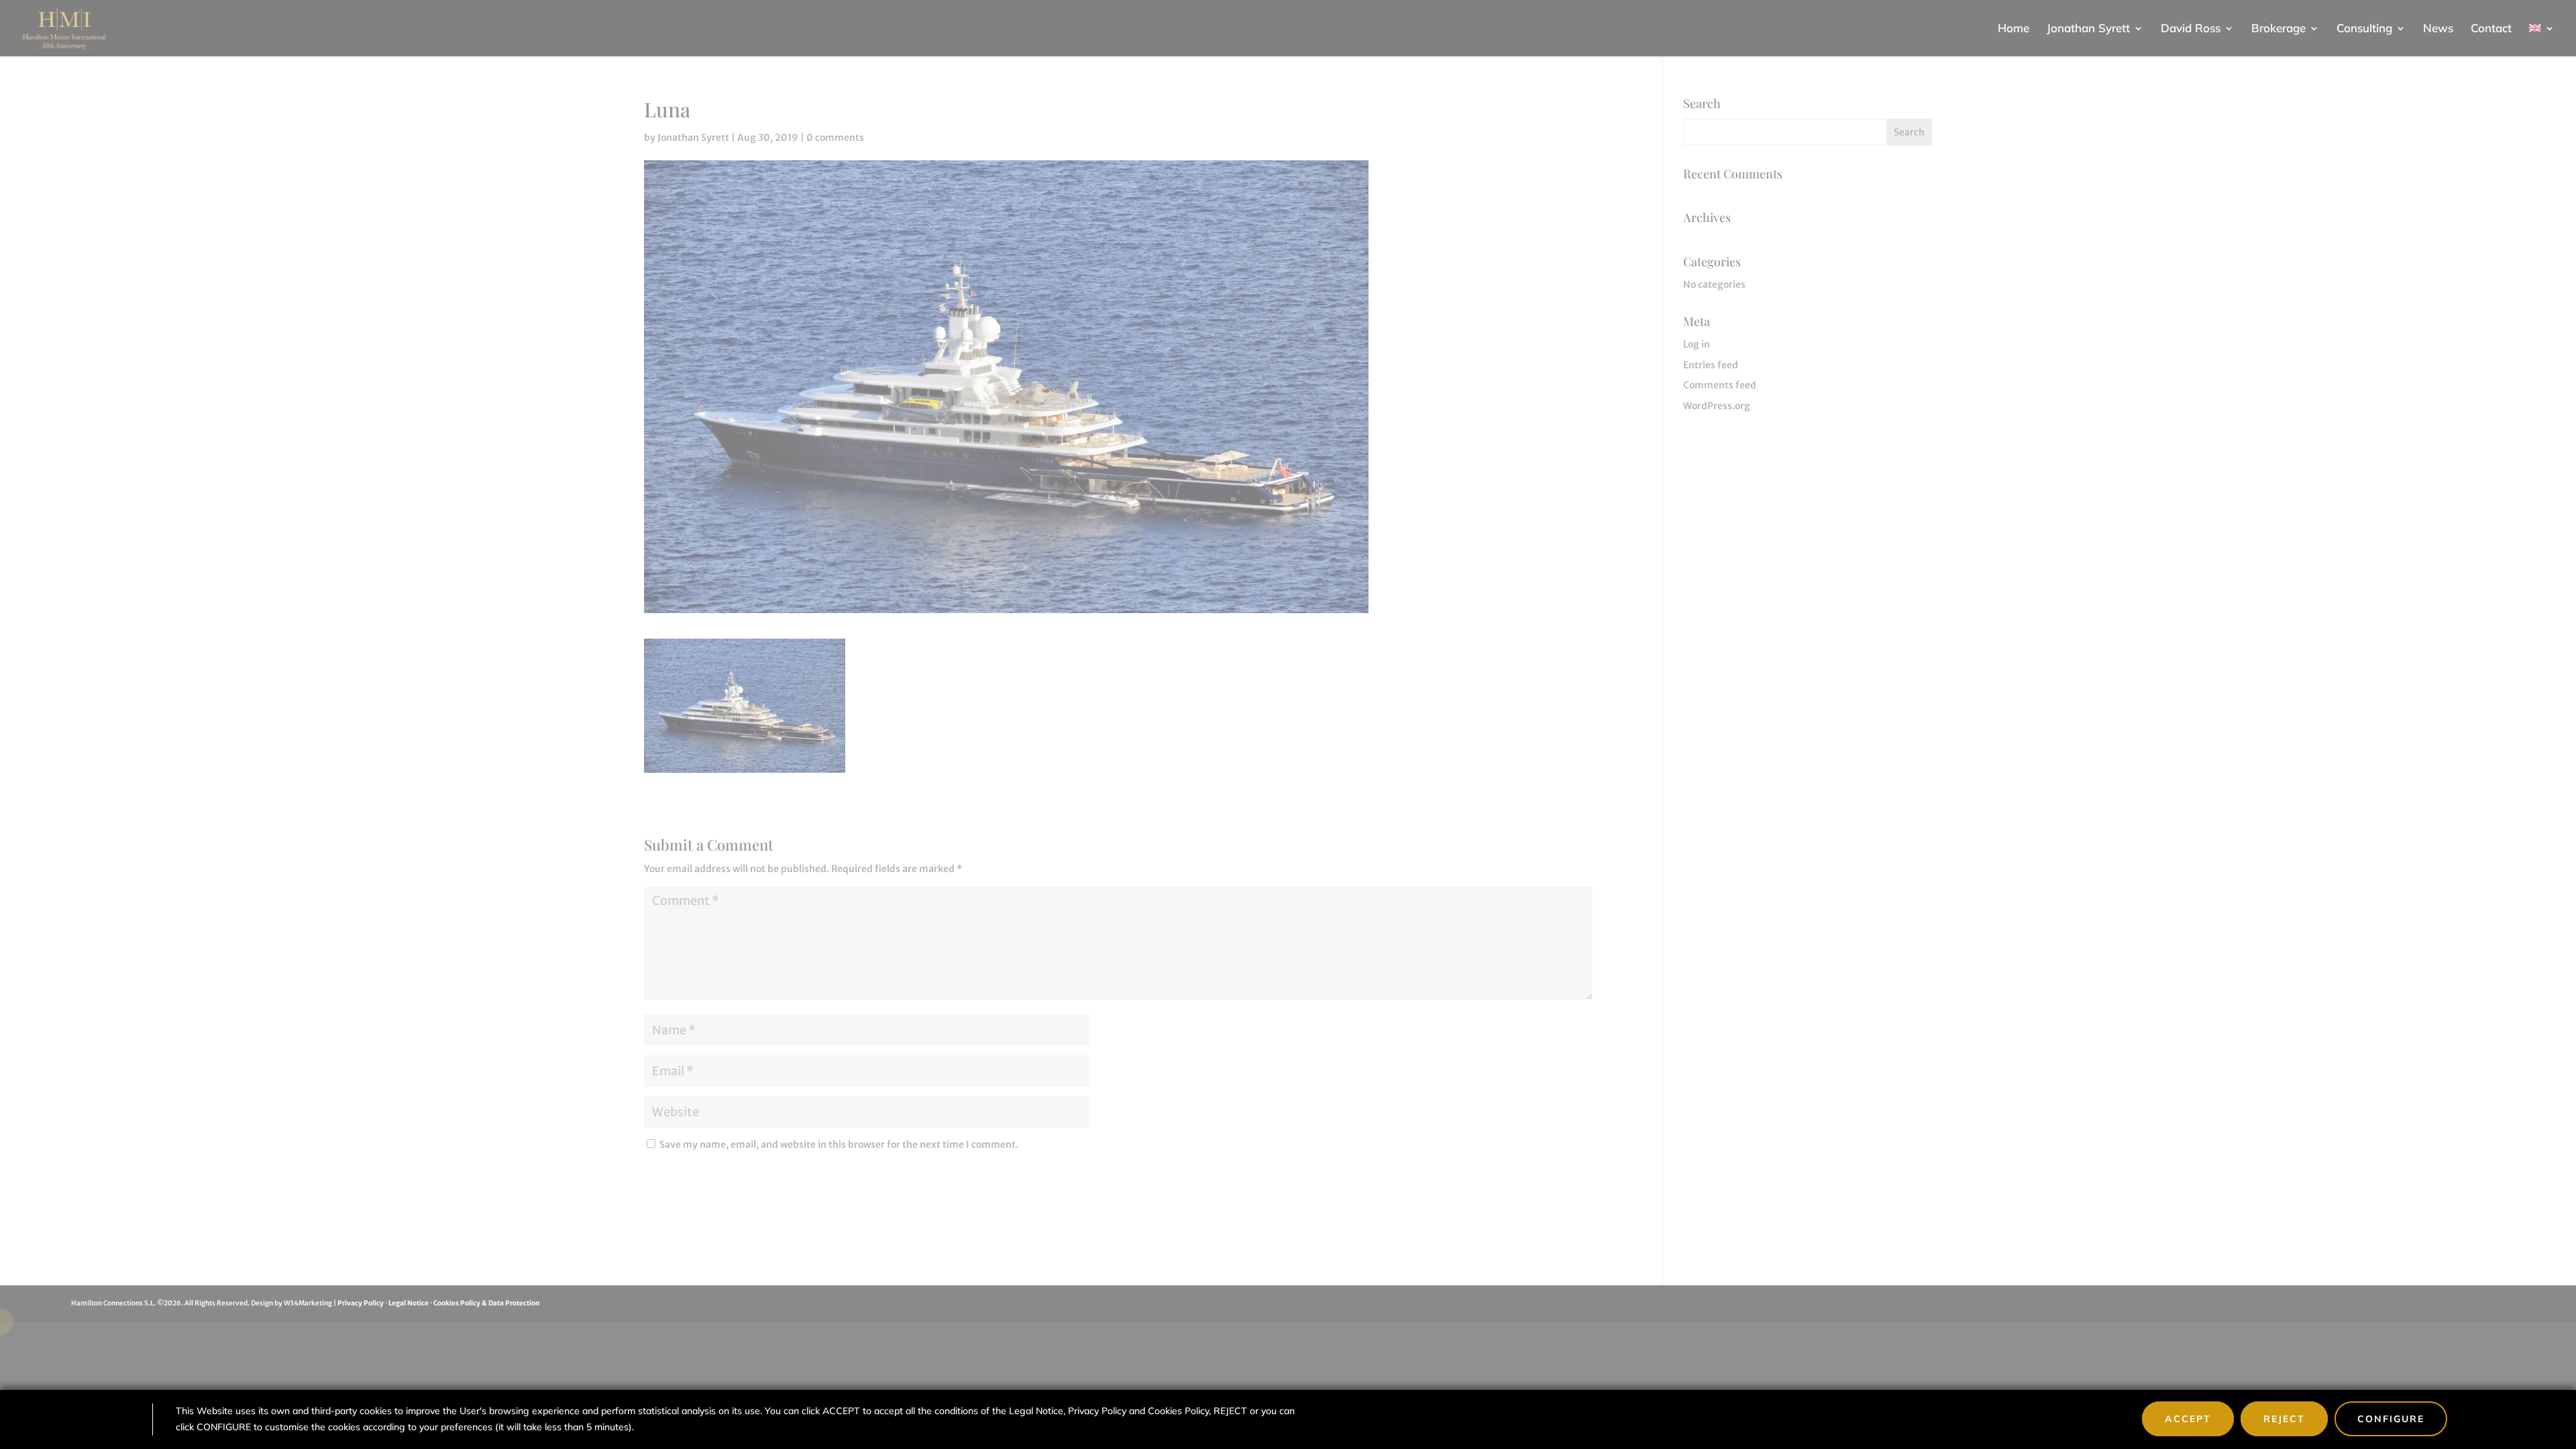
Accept (2188, 1419)
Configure (2391, 1419)
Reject (2284, 1419)
